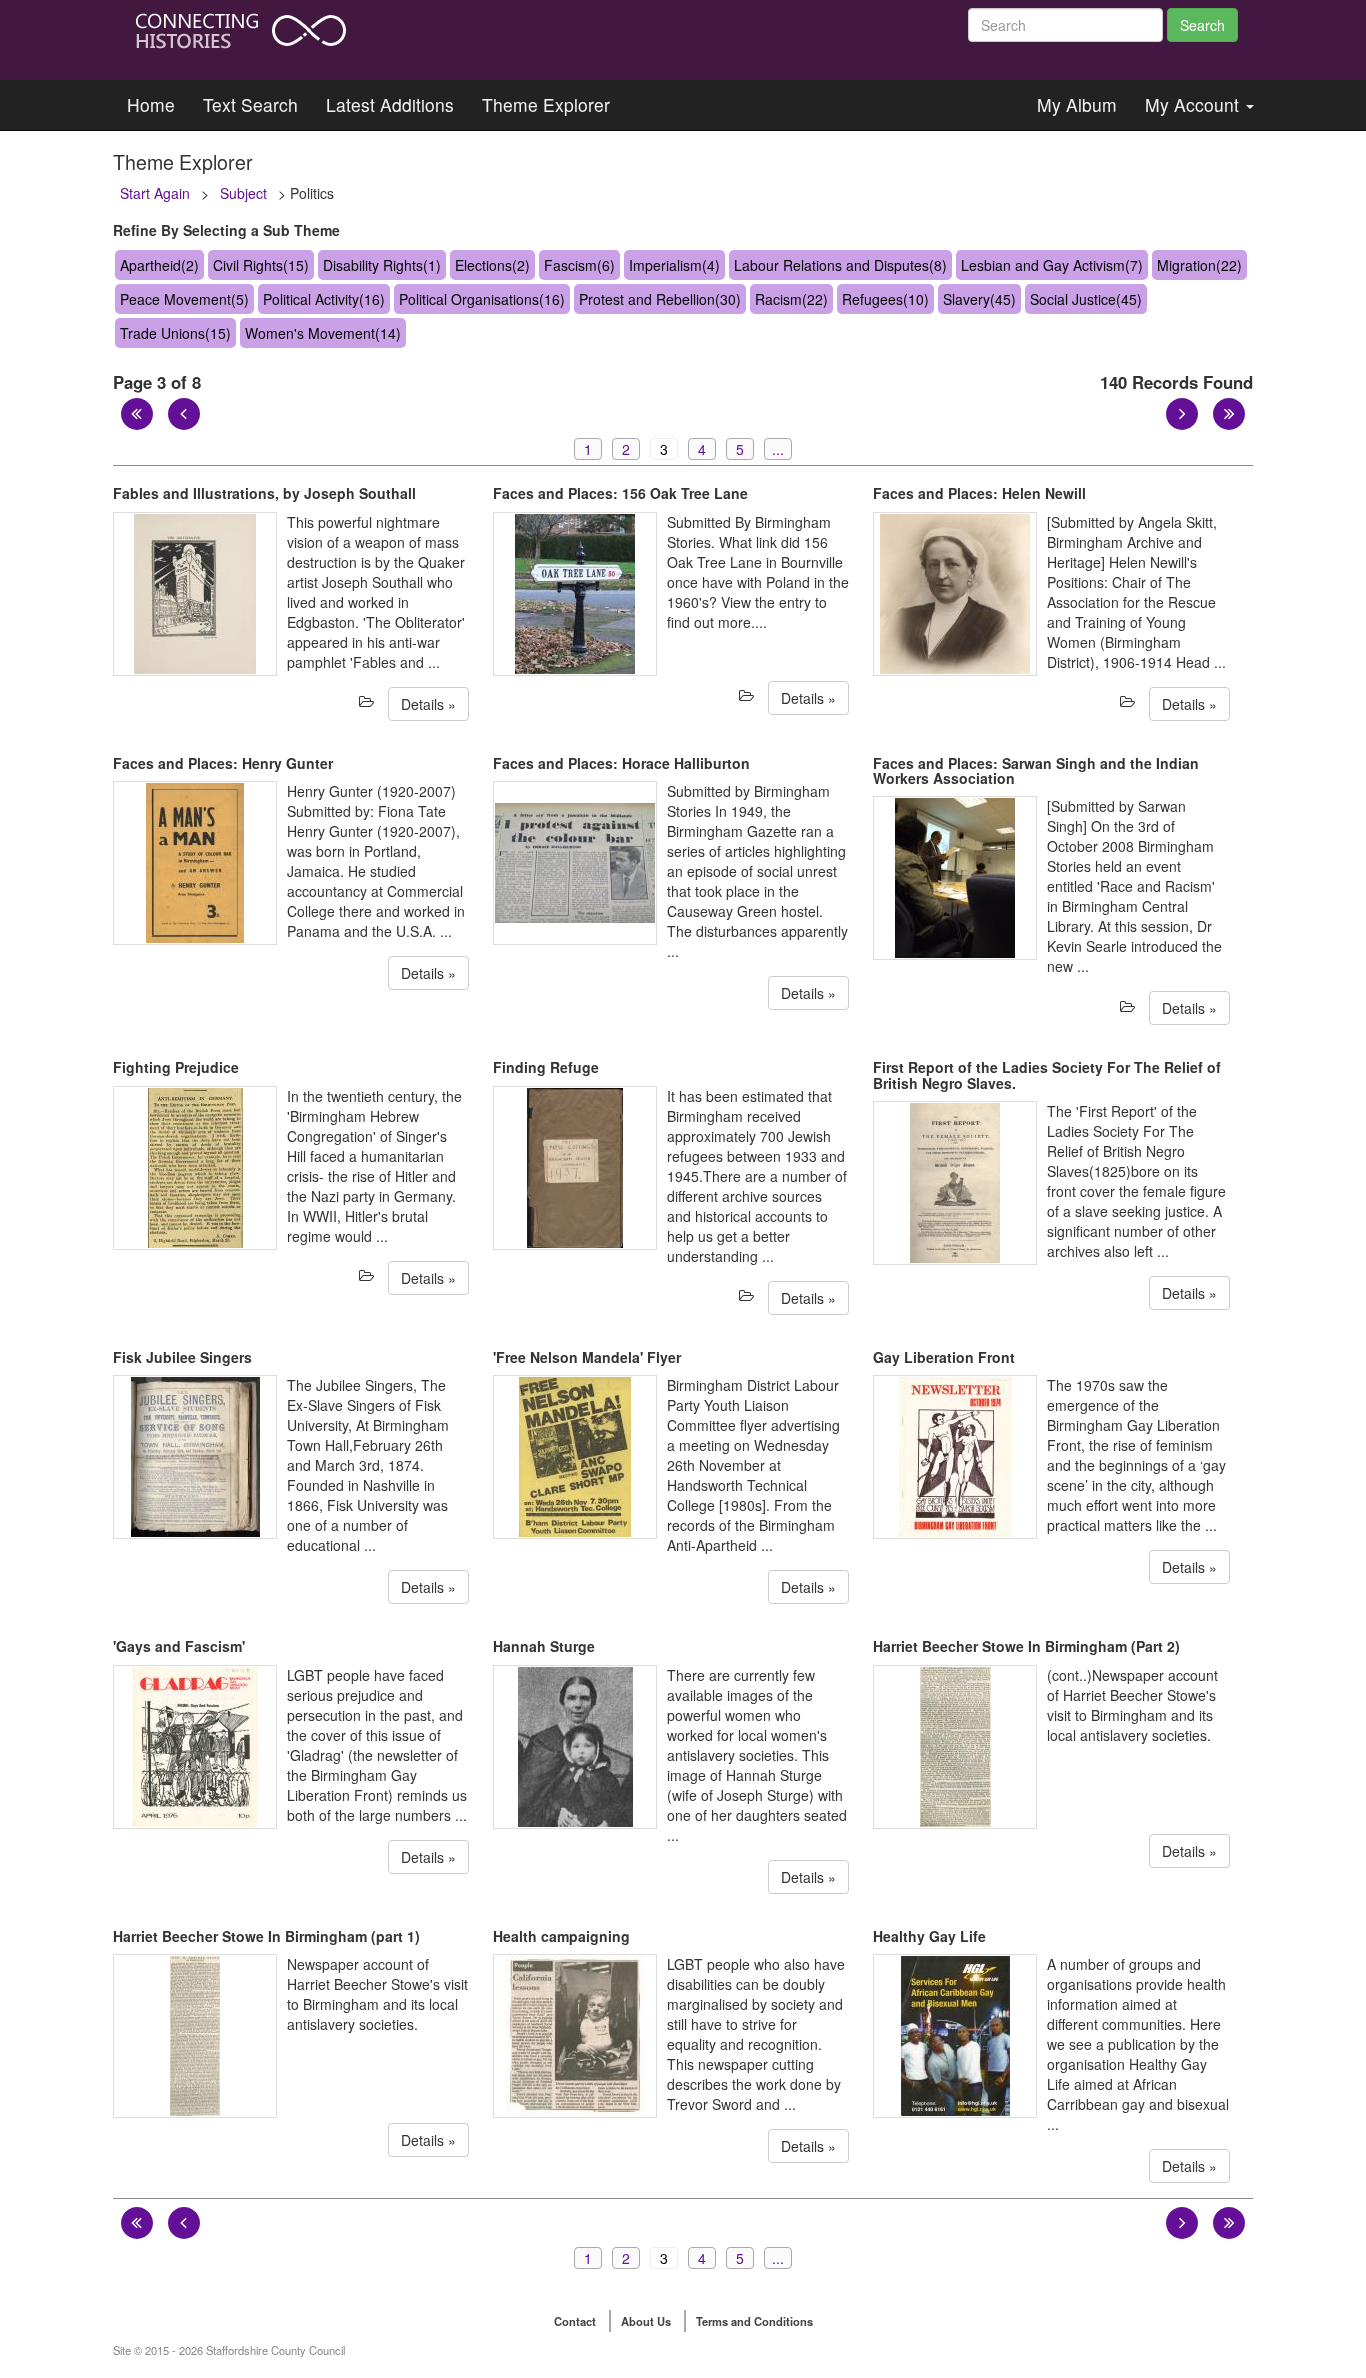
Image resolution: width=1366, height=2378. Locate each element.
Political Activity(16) (324, 299)
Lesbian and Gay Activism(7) (1052, 265)
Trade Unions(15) (175, 333)
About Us (646, 2321)
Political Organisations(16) (482, 299)
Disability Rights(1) (382, 265)
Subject (243, 193)
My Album (1077, 104)
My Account (1194, 104)
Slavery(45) (979, 299)
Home (151, 104)
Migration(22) (1199, 265)
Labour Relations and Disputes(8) (840, 265)
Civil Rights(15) (261, 265)
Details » (428, 704)
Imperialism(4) (674, 265)
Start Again (155, 193)
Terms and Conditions (754, 2321)
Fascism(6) (579, 265)
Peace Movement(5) (184, 299)
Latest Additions (390, 104)
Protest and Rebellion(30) (660, 299)
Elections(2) (492, 265)
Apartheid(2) (159, 265)
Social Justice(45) (1086, 299)
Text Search (250, 104)
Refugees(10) (885, 299)
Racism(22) (791, 299)
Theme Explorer (546, 104)
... (778, 449)
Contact (575, 2321)
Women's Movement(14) (323, 333)
